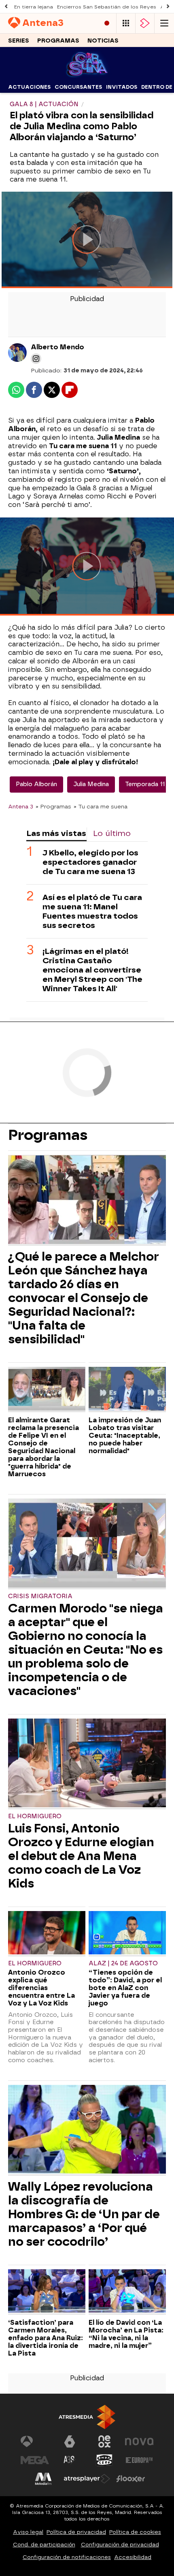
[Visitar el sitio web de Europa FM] (139, 2460)
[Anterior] (6, 7)
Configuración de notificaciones (67, 2557)
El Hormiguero (35, 1816)
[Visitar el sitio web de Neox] (104, 2441)
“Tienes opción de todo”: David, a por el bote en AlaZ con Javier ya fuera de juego (125, 1988)
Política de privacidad (76, 2532)
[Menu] (164, 23)
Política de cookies (135, 2532)
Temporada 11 (145, 784)
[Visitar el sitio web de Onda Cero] (104, 2460)
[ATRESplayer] (145, 23)
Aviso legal (28, 2532)
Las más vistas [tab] (56, 833)
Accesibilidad (133, 2557)
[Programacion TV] (126, 23)
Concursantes (78, 87)
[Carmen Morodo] (87, 1544)
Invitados (122, 87)
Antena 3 (21, 806)
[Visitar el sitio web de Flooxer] (131, 2479)
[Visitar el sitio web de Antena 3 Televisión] (35, 2441)
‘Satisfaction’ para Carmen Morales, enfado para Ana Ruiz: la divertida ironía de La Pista (46, 2338)
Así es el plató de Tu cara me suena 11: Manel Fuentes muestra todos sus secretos (92, 911)
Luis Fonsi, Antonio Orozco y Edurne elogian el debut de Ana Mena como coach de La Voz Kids (81, 1856)
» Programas (53, 806)
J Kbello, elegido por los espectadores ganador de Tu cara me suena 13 (90, 862)
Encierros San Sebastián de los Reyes (107, 7)
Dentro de (157, 87)
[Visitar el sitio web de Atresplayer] (87, 2479)
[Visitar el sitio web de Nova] (139, 2441)
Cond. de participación (44, 2545)
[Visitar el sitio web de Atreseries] (70, 2460)
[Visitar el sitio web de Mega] (35, 2460)
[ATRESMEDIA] (87, 2417)
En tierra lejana (34, 7)
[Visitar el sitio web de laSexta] (70, 2441)
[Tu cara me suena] (87, 76)
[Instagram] (36, 359)
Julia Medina (91, 784)
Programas (58, 41)
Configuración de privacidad (120, 2545)
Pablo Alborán (36, 784)
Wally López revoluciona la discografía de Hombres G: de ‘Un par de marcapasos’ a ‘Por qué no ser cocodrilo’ (84, 2214)
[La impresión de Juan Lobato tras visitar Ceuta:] (127, 1390)
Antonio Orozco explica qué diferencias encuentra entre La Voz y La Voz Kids (41, 1988)
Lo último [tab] (112, 833)
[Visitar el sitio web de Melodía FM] (43, 2479)
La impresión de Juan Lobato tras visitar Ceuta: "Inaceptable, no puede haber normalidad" (125, 1436)
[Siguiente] (168, 7)
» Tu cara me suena (101, 806)
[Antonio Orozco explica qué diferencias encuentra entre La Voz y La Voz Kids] (47, 1934)
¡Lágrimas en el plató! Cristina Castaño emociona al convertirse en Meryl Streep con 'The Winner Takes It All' (92, 970)
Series (19, 41)
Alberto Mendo (57, 347)
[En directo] (107, 23)
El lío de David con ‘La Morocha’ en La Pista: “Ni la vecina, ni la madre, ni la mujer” (126, 2334)
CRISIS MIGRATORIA (40, 1596)
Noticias (103, 41)
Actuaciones (29, 87)
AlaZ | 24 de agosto (123, 1964)
